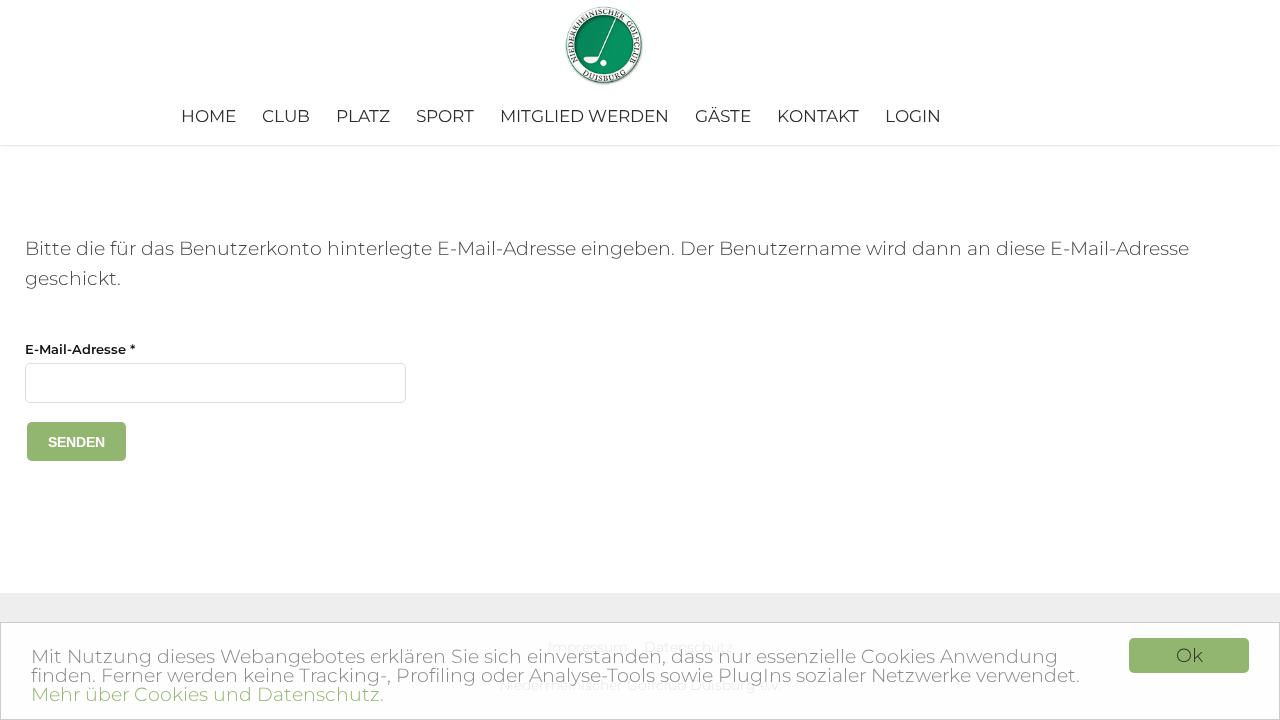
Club (286, 116)
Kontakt (818, 116)
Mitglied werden (584, 116)
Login (913, 116)
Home (208, 116)
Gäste (723, 116)
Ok (1189, 655)
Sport (445, 116)
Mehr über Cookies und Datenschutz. (207, 694)
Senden (76, 442)
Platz (363, 116)
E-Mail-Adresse (80, 349)
